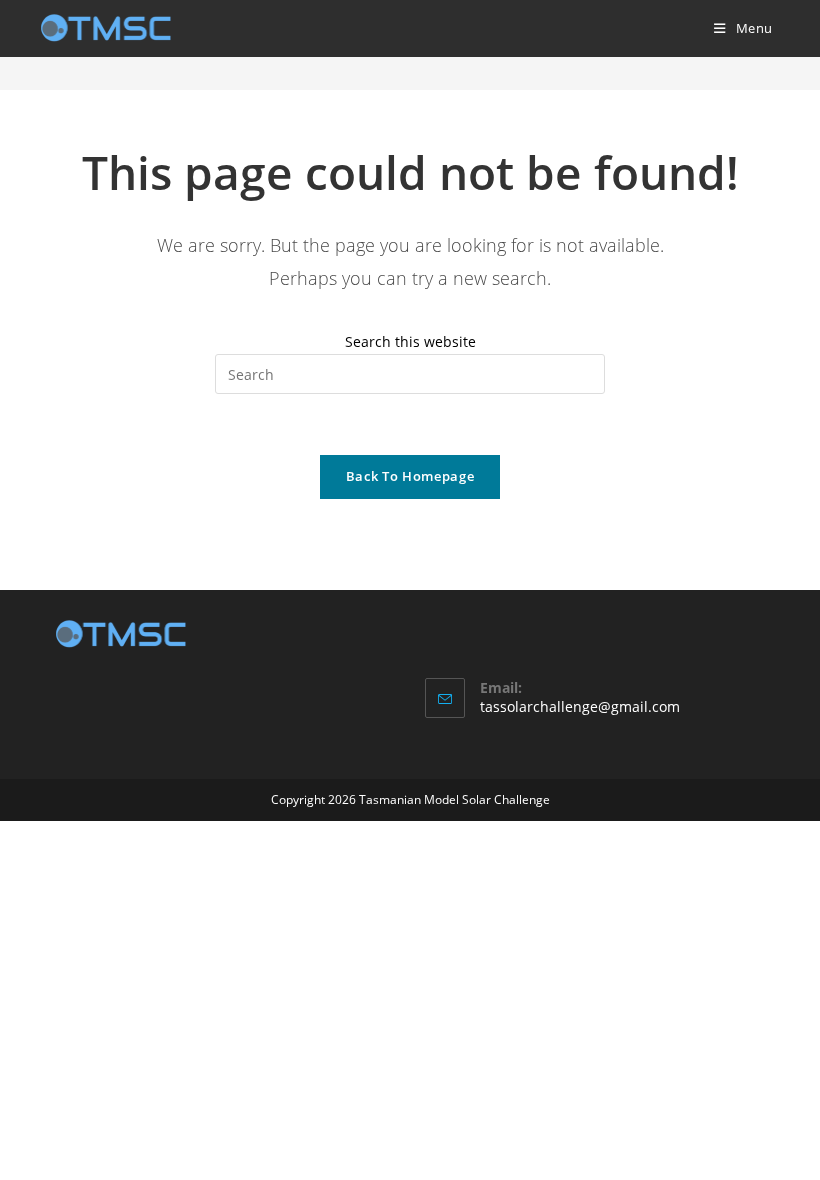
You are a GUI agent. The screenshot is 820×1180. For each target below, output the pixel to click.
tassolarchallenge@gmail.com (580, 706)
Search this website (410, 341)
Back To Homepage (410, 476)
